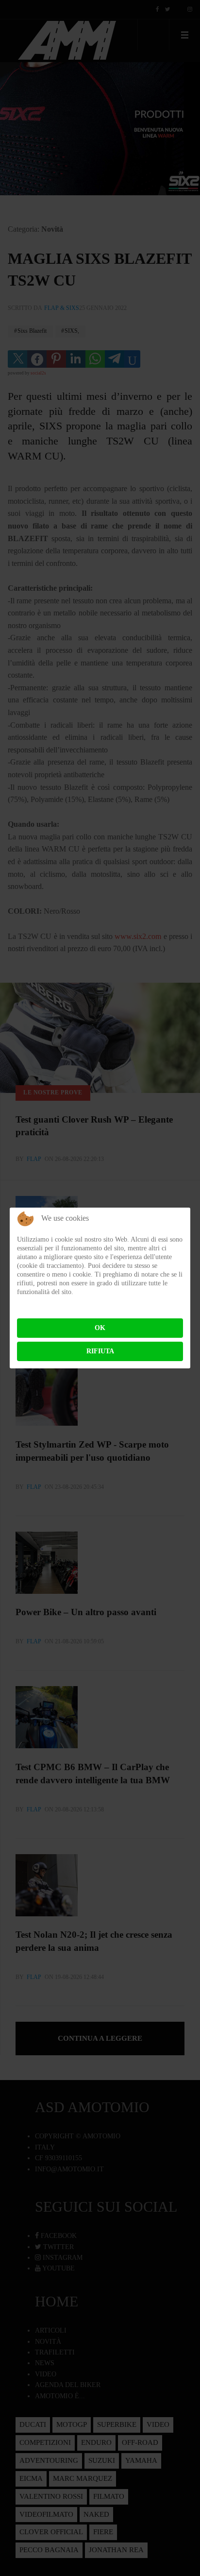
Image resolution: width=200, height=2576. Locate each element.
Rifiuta (100, 1351)
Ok (100, 1328)
